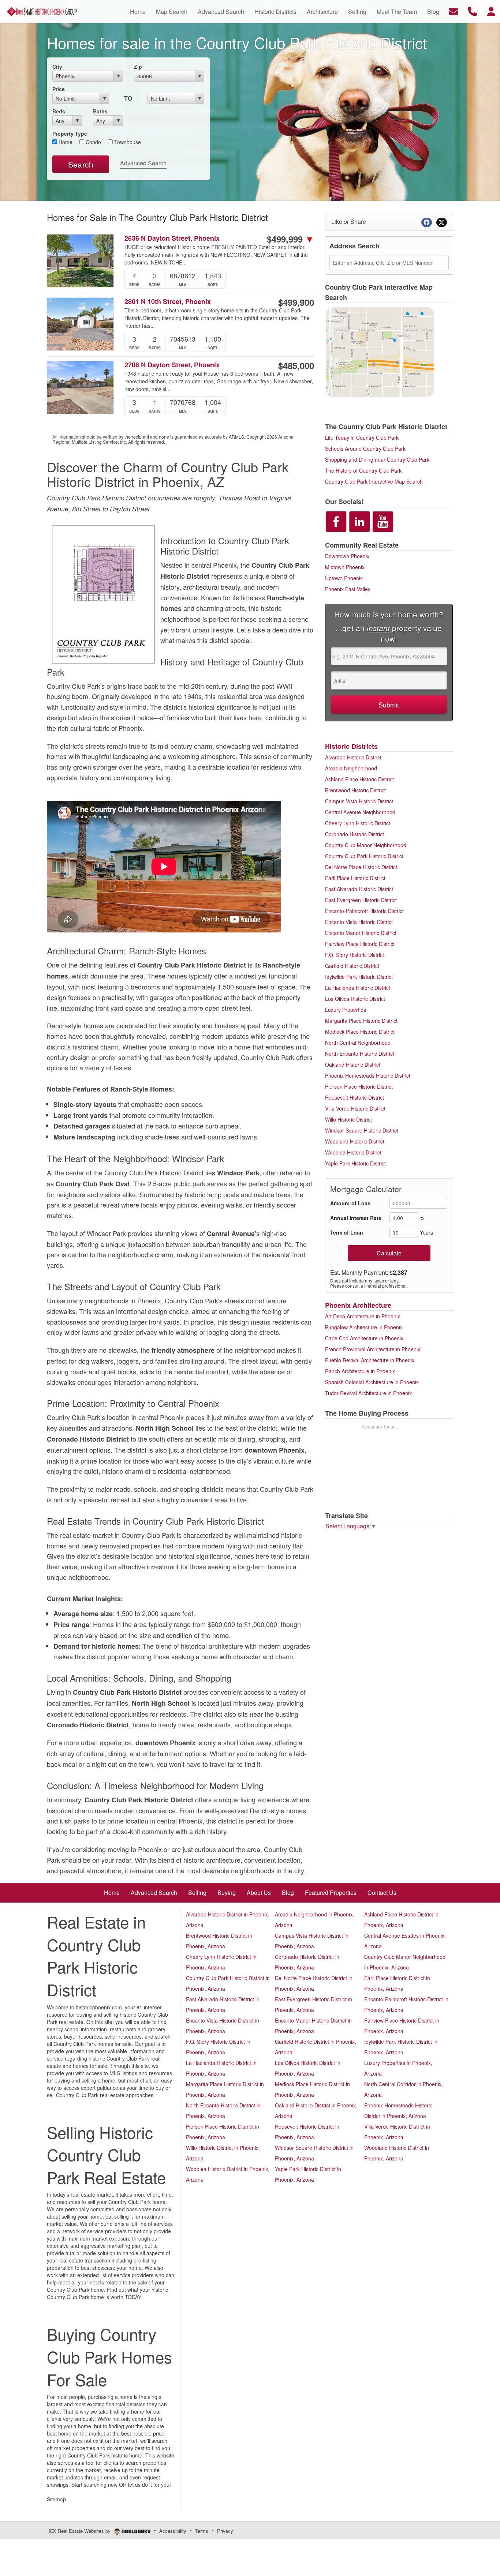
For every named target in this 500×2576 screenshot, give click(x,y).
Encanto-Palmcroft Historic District (364, 911)
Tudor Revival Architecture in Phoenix (368, 1393)
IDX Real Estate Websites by (80, 2531)
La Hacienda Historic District (358, 988)
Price (59, 89)
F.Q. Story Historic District (355, 955)
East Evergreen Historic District (361, 900)
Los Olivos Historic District (355, 999)
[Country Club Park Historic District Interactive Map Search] (380, 351)
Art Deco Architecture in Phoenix (363, 1316)
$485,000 (296, 365)
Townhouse (127, 142)
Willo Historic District (348, 1119)
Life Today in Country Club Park (362, 438)
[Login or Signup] (491, 11)
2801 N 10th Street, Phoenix (168, 302)
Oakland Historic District (353, 1064)
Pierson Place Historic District (359, 1086)
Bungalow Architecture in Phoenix (364, 1327)
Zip (138, 67)
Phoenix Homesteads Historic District (368, 1075)
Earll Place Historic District (355, 878)
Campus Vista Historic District (359, 801)
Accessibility (173, 2531)
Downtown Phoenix (347, 556)
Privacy (225, 2531)
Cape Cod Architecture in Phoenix (364, 1338)
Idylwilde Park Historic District (359, 977)
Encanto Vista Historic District (359, 922)
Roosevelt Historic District (355, 1097)
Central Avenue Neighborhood (360, 812)
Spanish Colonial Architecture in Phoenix (372, 1382)
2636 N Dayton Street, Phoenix (172, 238)
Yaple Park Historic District (355, 1163)
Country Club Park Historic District (364, 856)
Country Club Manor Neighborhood (366, 845)
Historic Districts (351, 746)
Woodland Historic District (355, 1141)
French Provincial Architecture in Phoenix (373, 1349)
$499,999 (290, 239)
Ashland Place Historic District (359, 779)
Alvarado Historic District (353, 757)
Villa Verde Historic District (355, 1108)
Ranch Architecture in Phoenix (360, 1371)
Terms (202, 2531)
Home (65, 142)
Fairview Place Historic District (360, 944)
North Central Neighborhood (358, 1043)
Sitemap (56, 2499)
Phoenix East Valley (348, 589)
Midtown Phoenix (345, 567)
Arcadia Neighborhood (351, 768)
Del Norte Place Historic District (361, 867)
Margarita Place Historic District (361, 1021)
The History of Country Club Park (363, 470)
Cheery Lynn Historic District (358, 823)
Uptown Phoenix (344, 578)
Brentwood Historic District (355, 790)
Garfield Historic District (352, 966)
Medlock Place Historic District (360, 1032)
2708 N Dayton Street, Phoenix (172, 365)
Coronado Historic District (355, 834)
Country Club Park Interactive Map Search (374, 481)
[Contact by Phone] (472, 11)
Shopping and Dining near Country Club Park (377, 459)
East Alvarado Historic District (359, 889)
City (57, 67)
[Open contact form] (453, 11)
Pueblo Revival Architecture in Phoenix (370, 1360)
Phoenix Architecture (358, 1305)
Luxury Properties (346, 1010)
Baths (100, 111)
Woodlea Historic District (353, 1152)
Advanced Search (143, 163)
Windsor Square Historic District (362, 1130)
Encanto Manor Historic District (361, 933)
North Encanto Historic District (360, 1054)
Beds (59, 111)
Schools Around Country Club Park (365, 448)
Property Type (70, 134)
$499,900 (296, 302)
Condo (93, 142)
